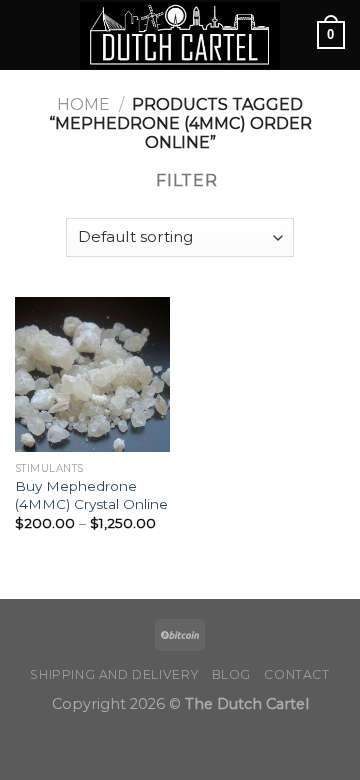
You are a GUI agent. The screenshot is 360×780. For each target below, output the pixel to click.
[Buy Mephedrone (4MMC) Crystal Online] (92, 374)
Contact (296, 674)
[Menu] (27, 34)
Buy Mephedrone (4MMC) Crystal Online (91, 495)
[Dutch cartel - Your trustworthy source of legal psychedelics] (180, 35)
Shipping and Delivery (114, 674)
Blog (231, 674)
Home (83, 104)
